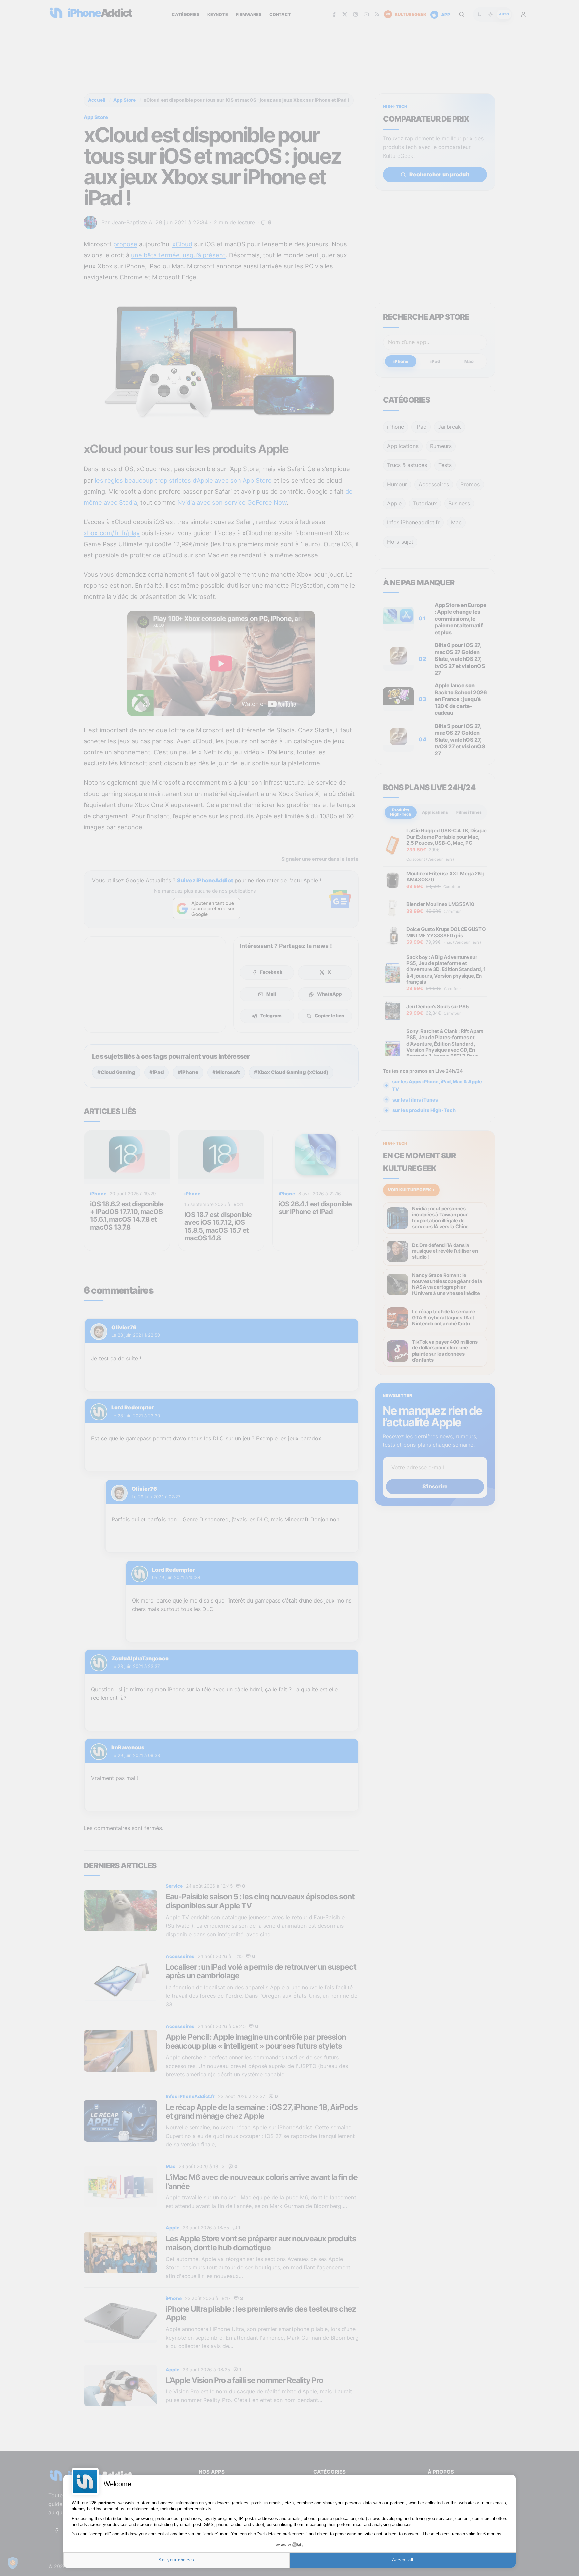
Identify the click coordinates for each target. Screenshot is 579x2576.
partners (107, 2503)
